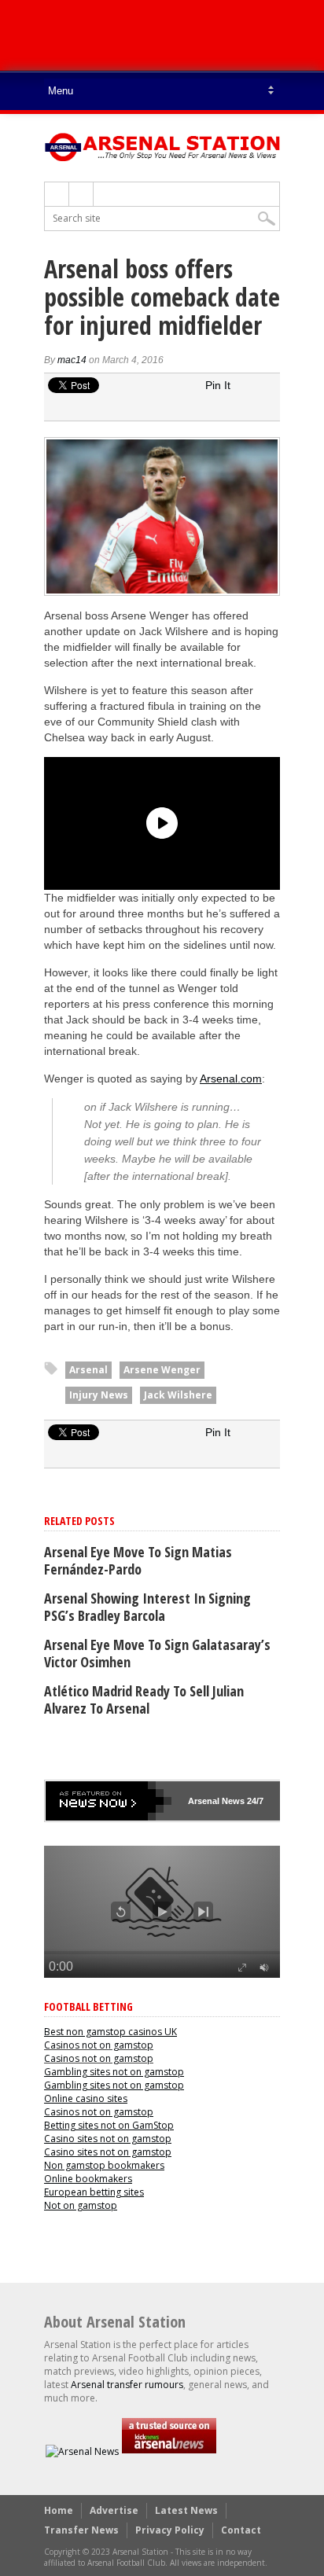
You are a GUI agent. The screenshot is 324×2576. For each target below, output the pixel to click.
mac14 (72, 360)
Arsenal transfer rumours (127, 2385)
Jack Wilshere (178, 1395)
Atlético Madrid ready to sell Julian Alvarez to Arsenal (144, 1700)
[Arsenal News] (82, 2451)
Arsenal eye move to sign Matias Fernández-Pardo (138, 1560)
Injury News (99, 1395)
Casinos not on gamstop (99, 2045)
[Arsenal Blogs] (169, 2451)
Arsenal (88, 1370)
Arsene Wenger (162, 1370)
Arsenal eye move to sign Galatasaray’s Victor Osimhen (157, 1653)
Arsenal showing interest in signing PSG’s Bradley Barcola (147, 1607)
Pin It (218, 385)
